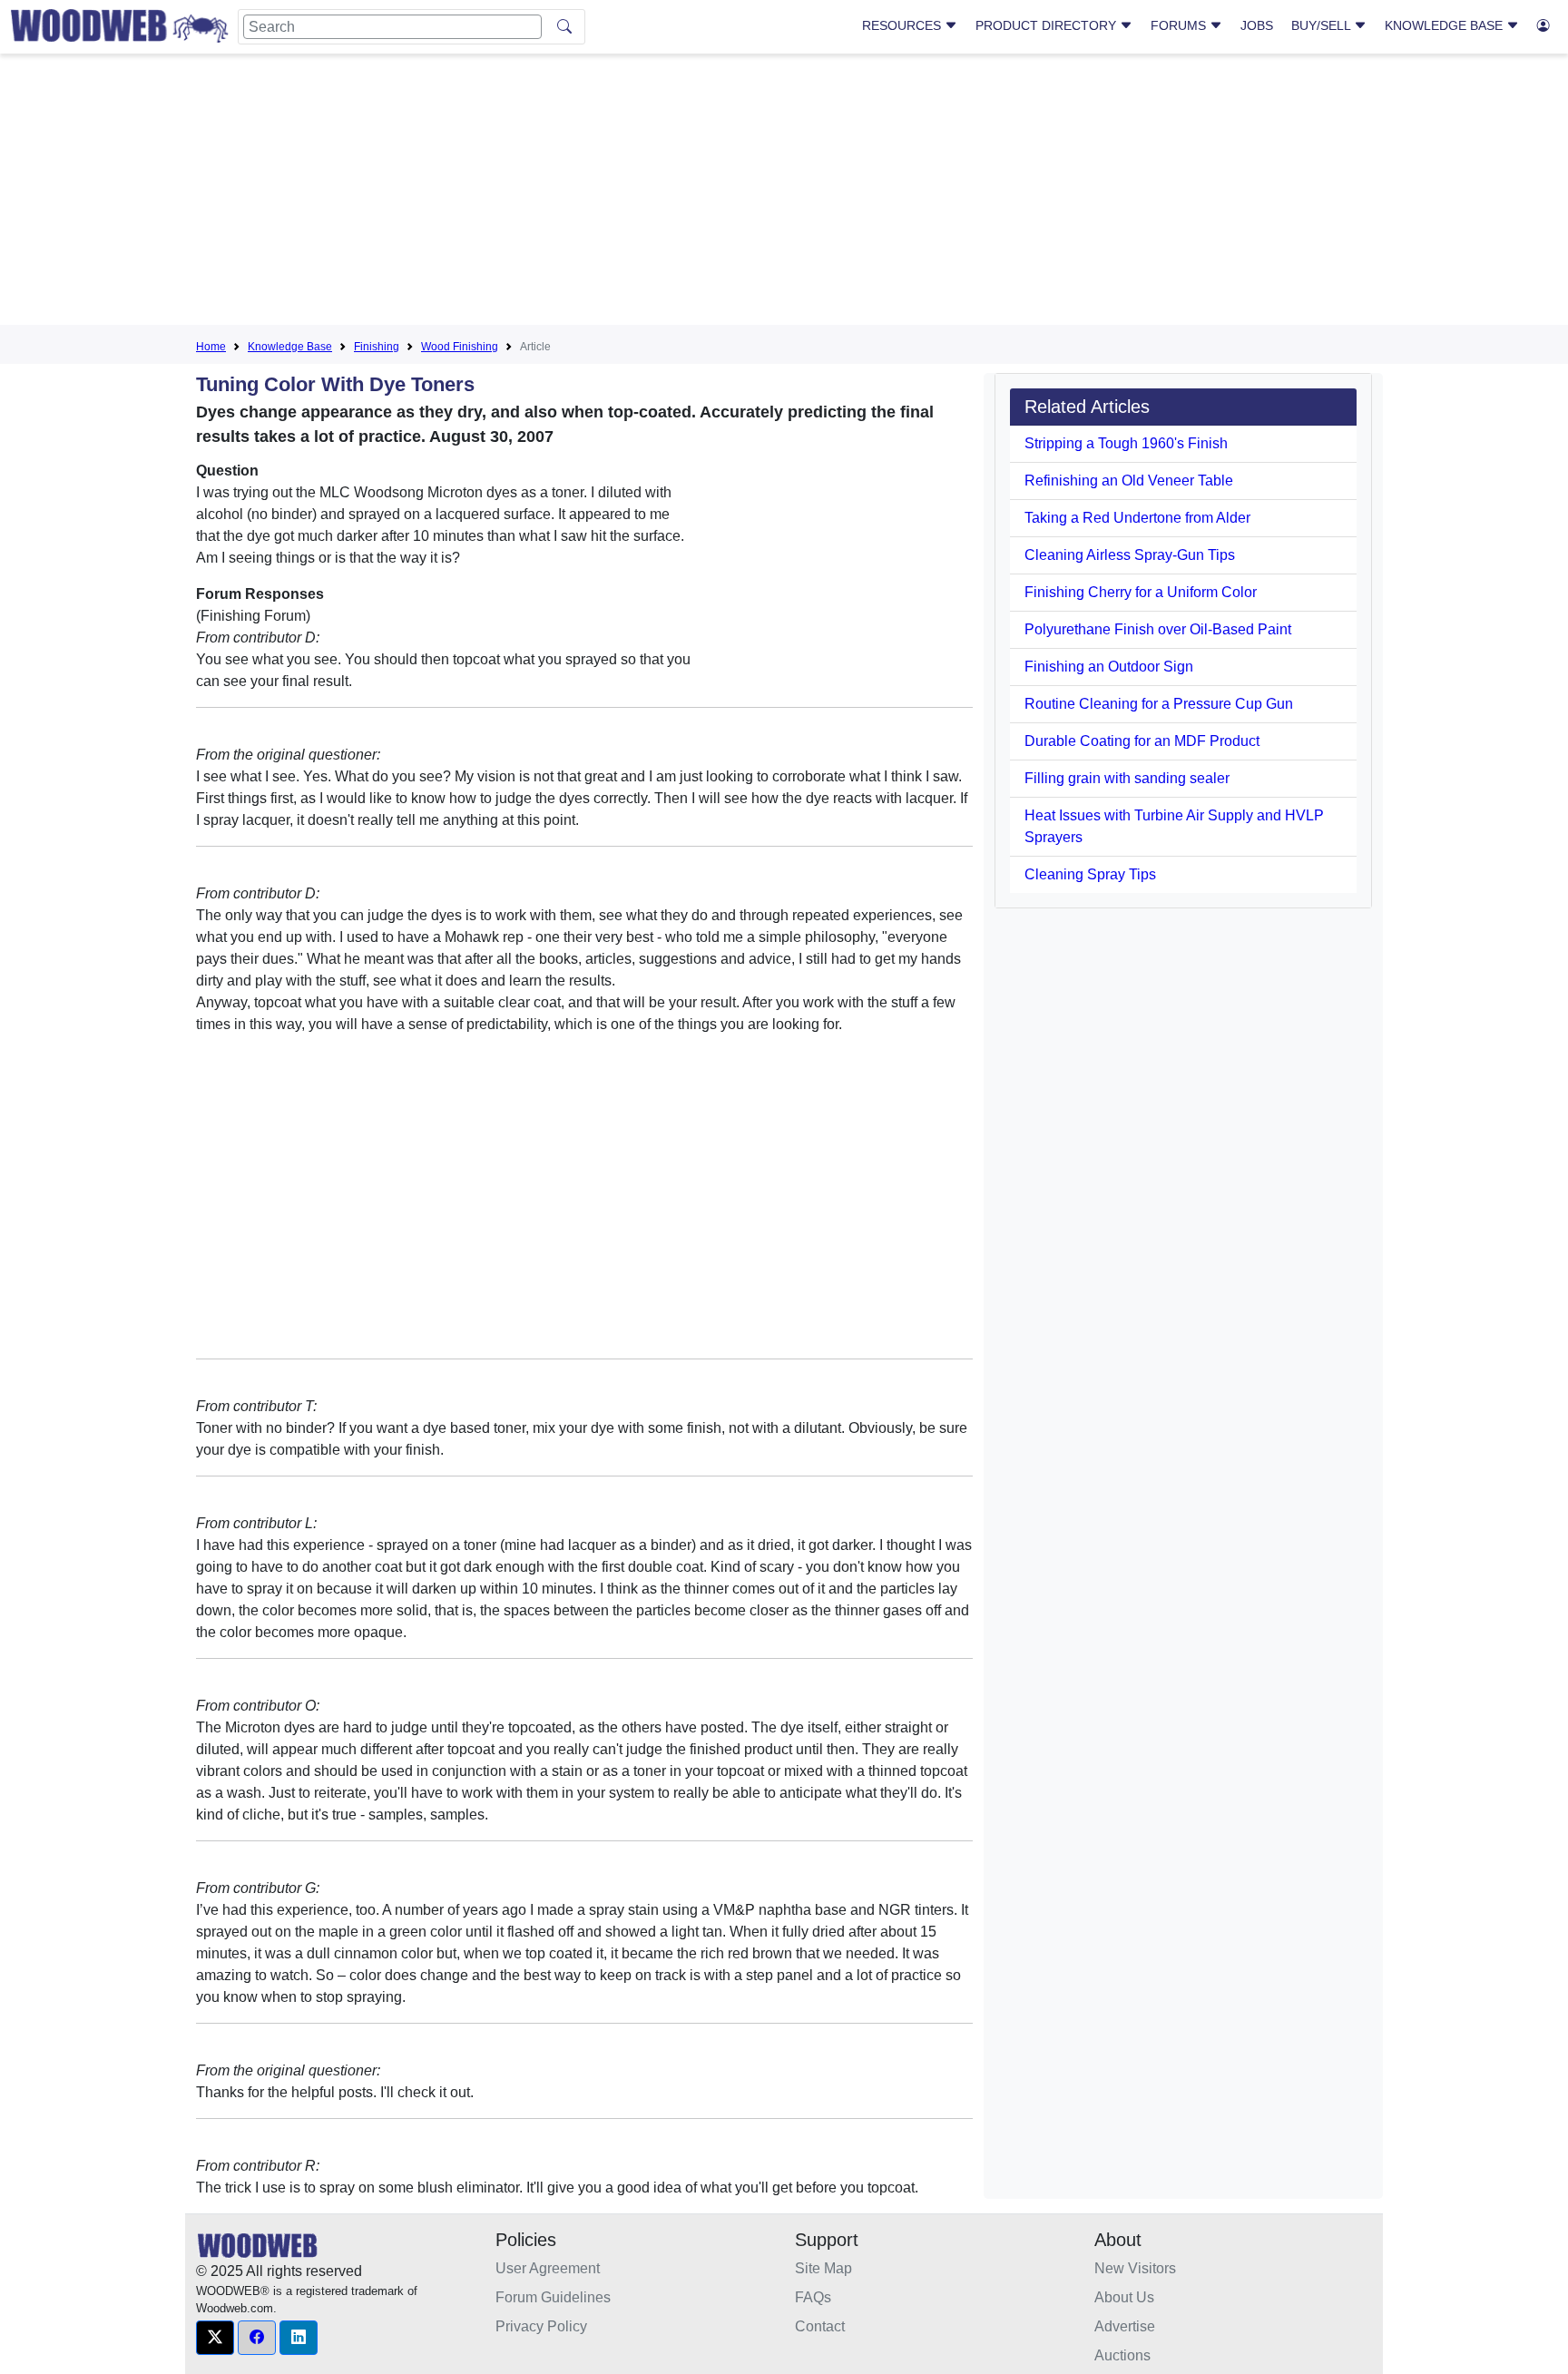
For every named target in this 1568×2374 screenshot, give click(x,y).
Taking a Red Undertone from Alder (1137, 518)
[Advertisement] (784, 194)
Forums (1180, 25)
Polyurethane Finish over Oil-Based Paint (1158, 629)
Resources (903, 25)
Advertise (1125, 2326)
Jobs (1257, 25)
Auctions (1122, 2355)
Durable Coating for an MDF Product (1142, 741)
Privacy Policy (541, 2326)
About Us (1124, 2297)
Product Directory (1048, 25)
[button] (215, 2338)
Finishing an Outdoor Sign (1109, 667)
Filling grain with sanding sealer (1127, 778)
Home (211, 347)
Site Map (823, 2268)
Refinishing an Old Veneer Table (1129, 481)
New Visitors (1135, 2268)
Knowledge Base (1445, 25)
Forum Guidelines (553, 2297)
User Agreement (548, 2268)
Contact (820, 2326)
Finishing (377, 347)
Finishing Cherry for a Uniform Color (1141, 592)
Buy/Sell (1323, 25)
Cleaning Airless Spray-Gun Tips (1130, 555)
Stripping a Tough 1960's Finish (1126, 443)
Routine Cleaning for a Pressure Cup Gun (1159, 704)
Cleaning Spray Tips (1090, 874)
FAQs (813, 2297)
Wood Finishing (460, 347)
